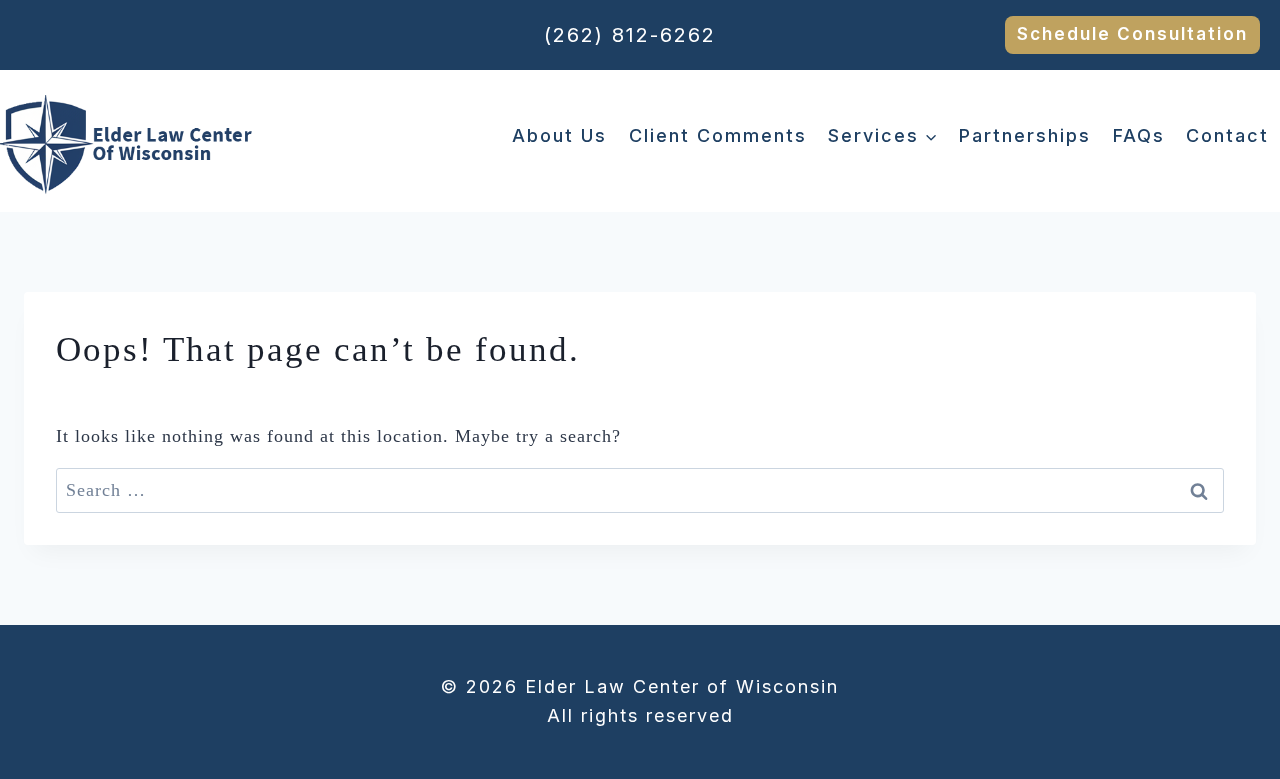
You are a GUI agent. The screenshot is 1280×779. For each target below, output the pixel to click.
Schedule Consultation (1132, 34)
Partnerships (1025, 135)
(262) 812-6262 (630, 35)
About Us (559, 135)
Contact (1227, 135)
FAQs (1139, 135)
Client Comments (718, 135)
